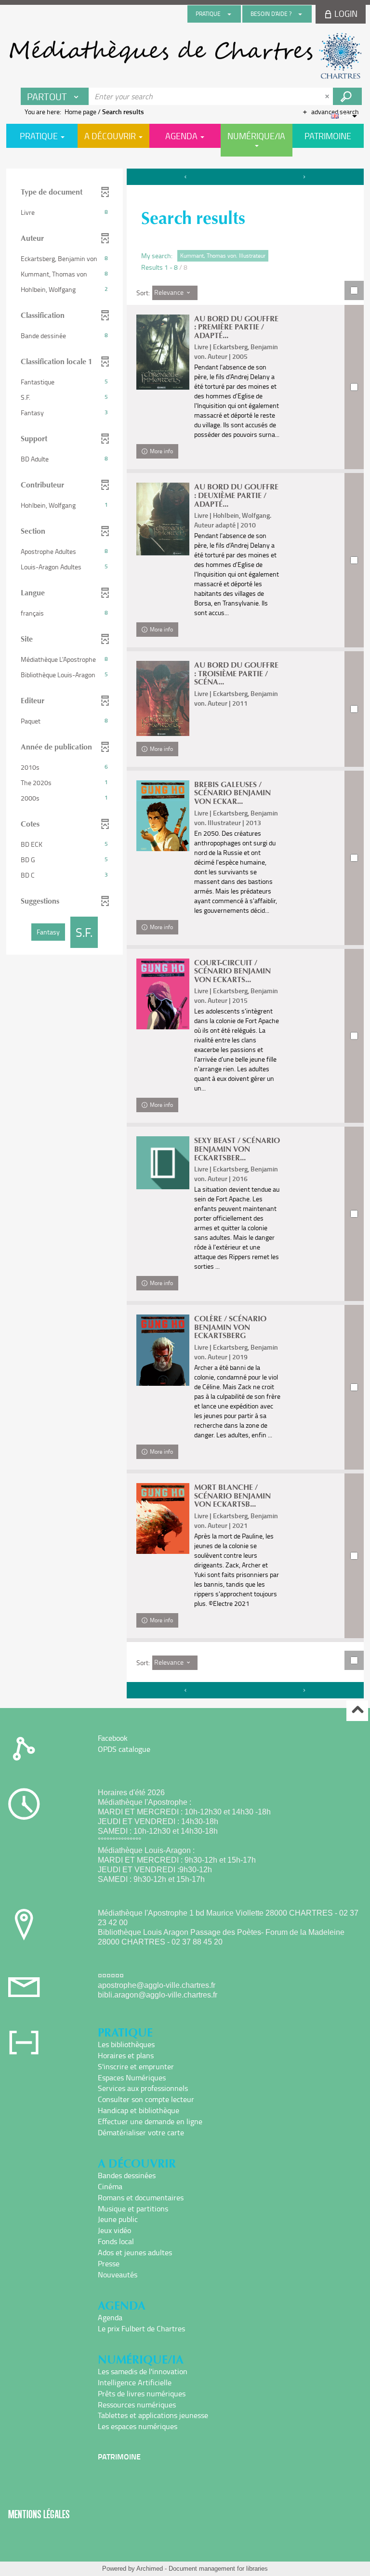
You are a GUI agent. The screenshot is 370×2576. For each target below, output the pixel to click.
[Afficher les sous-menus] (229, 14)
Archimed (150, 2569)
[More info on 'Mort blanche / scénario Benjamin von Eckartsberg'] (163, 1518)
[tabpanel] (185, 935)
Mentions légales (39, 2514)
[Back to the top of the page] (357, 1711)
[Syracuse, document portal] (185, 56)
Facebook (113, 1738)
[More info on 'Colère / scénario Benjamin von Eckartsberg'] (163, 1350)
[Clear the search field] (328, 96)
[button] (65, 212)
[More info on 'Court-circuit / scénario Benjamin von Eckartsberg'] (163, 994)
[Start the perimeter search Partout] (347, 96)
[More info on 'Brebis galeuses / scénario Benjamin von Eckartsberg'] (163, 816)
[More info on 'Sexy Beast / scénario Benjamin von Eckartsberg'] (163, 1163)
